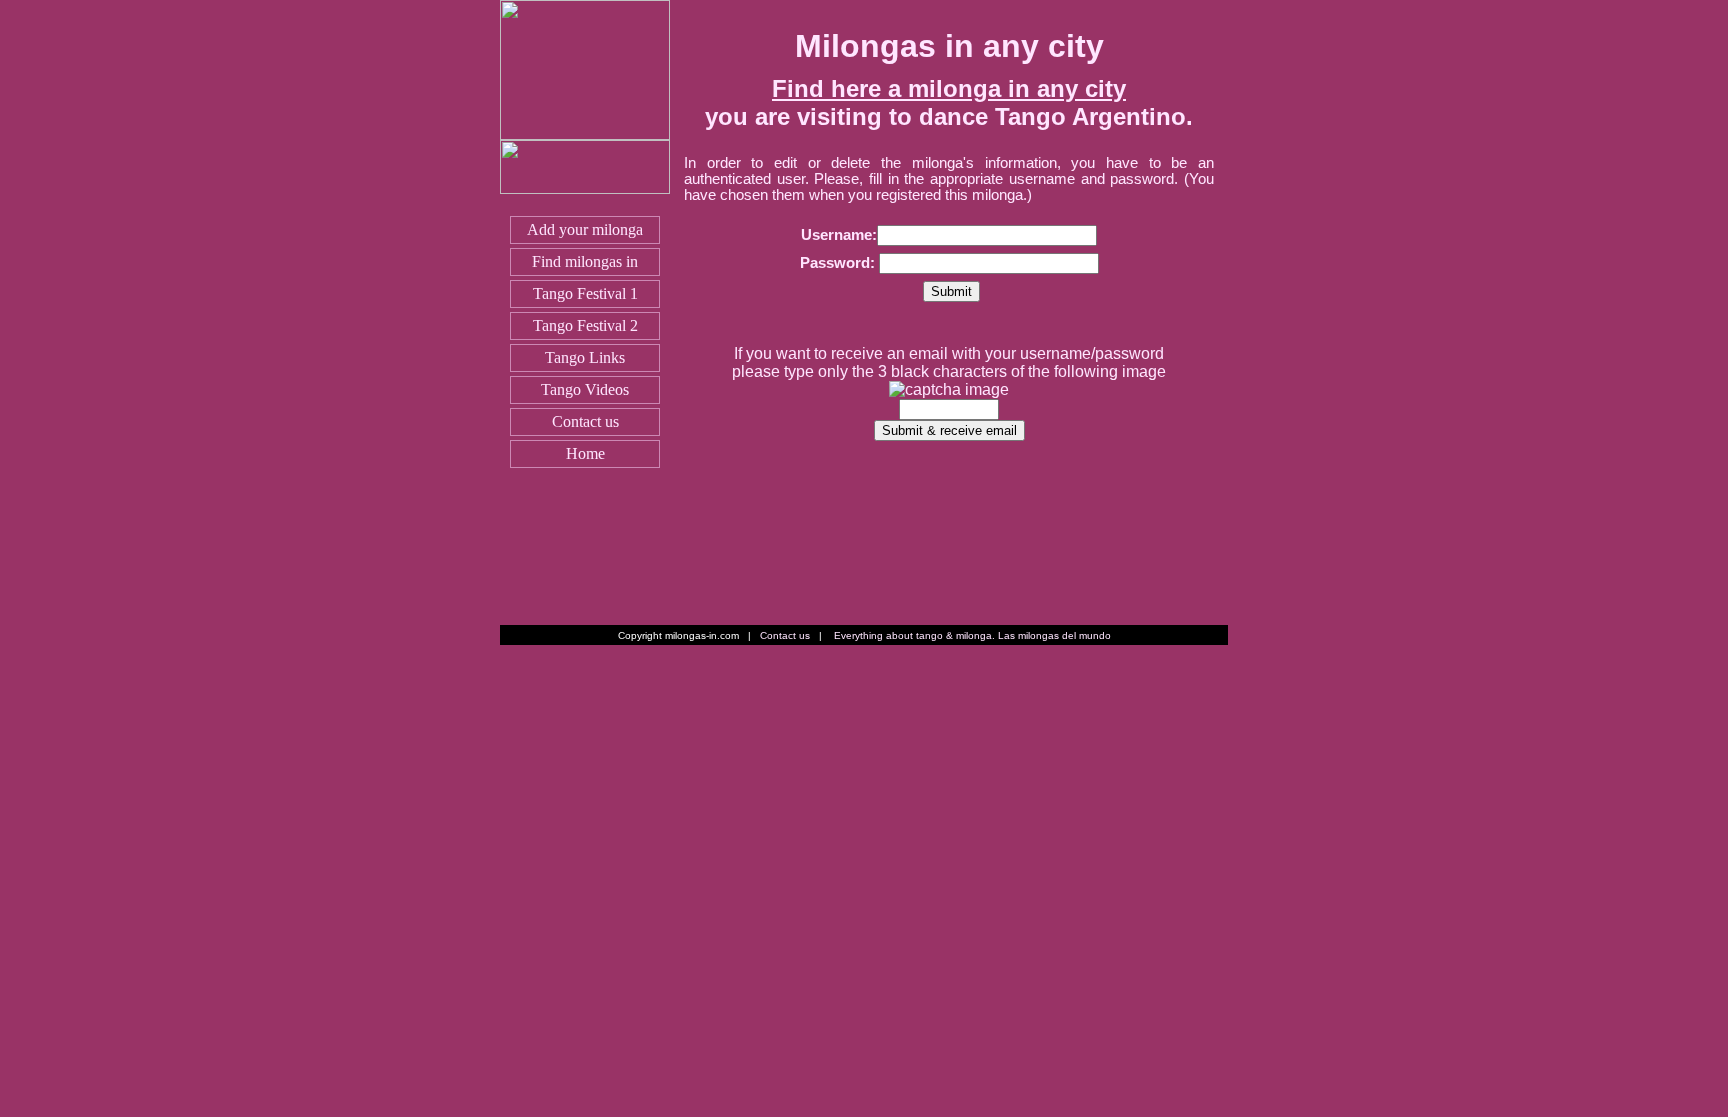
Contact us (585, 421)
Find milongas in (585, 261)
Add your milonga (585, 229)
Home (585, 453)
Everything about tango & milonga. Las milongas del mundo (972, 635)
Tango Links (585, 357)
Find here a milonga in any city (949, 88)
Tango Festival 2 (585, 325)
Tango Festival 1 (585, 293)
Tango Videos (585, 389)
